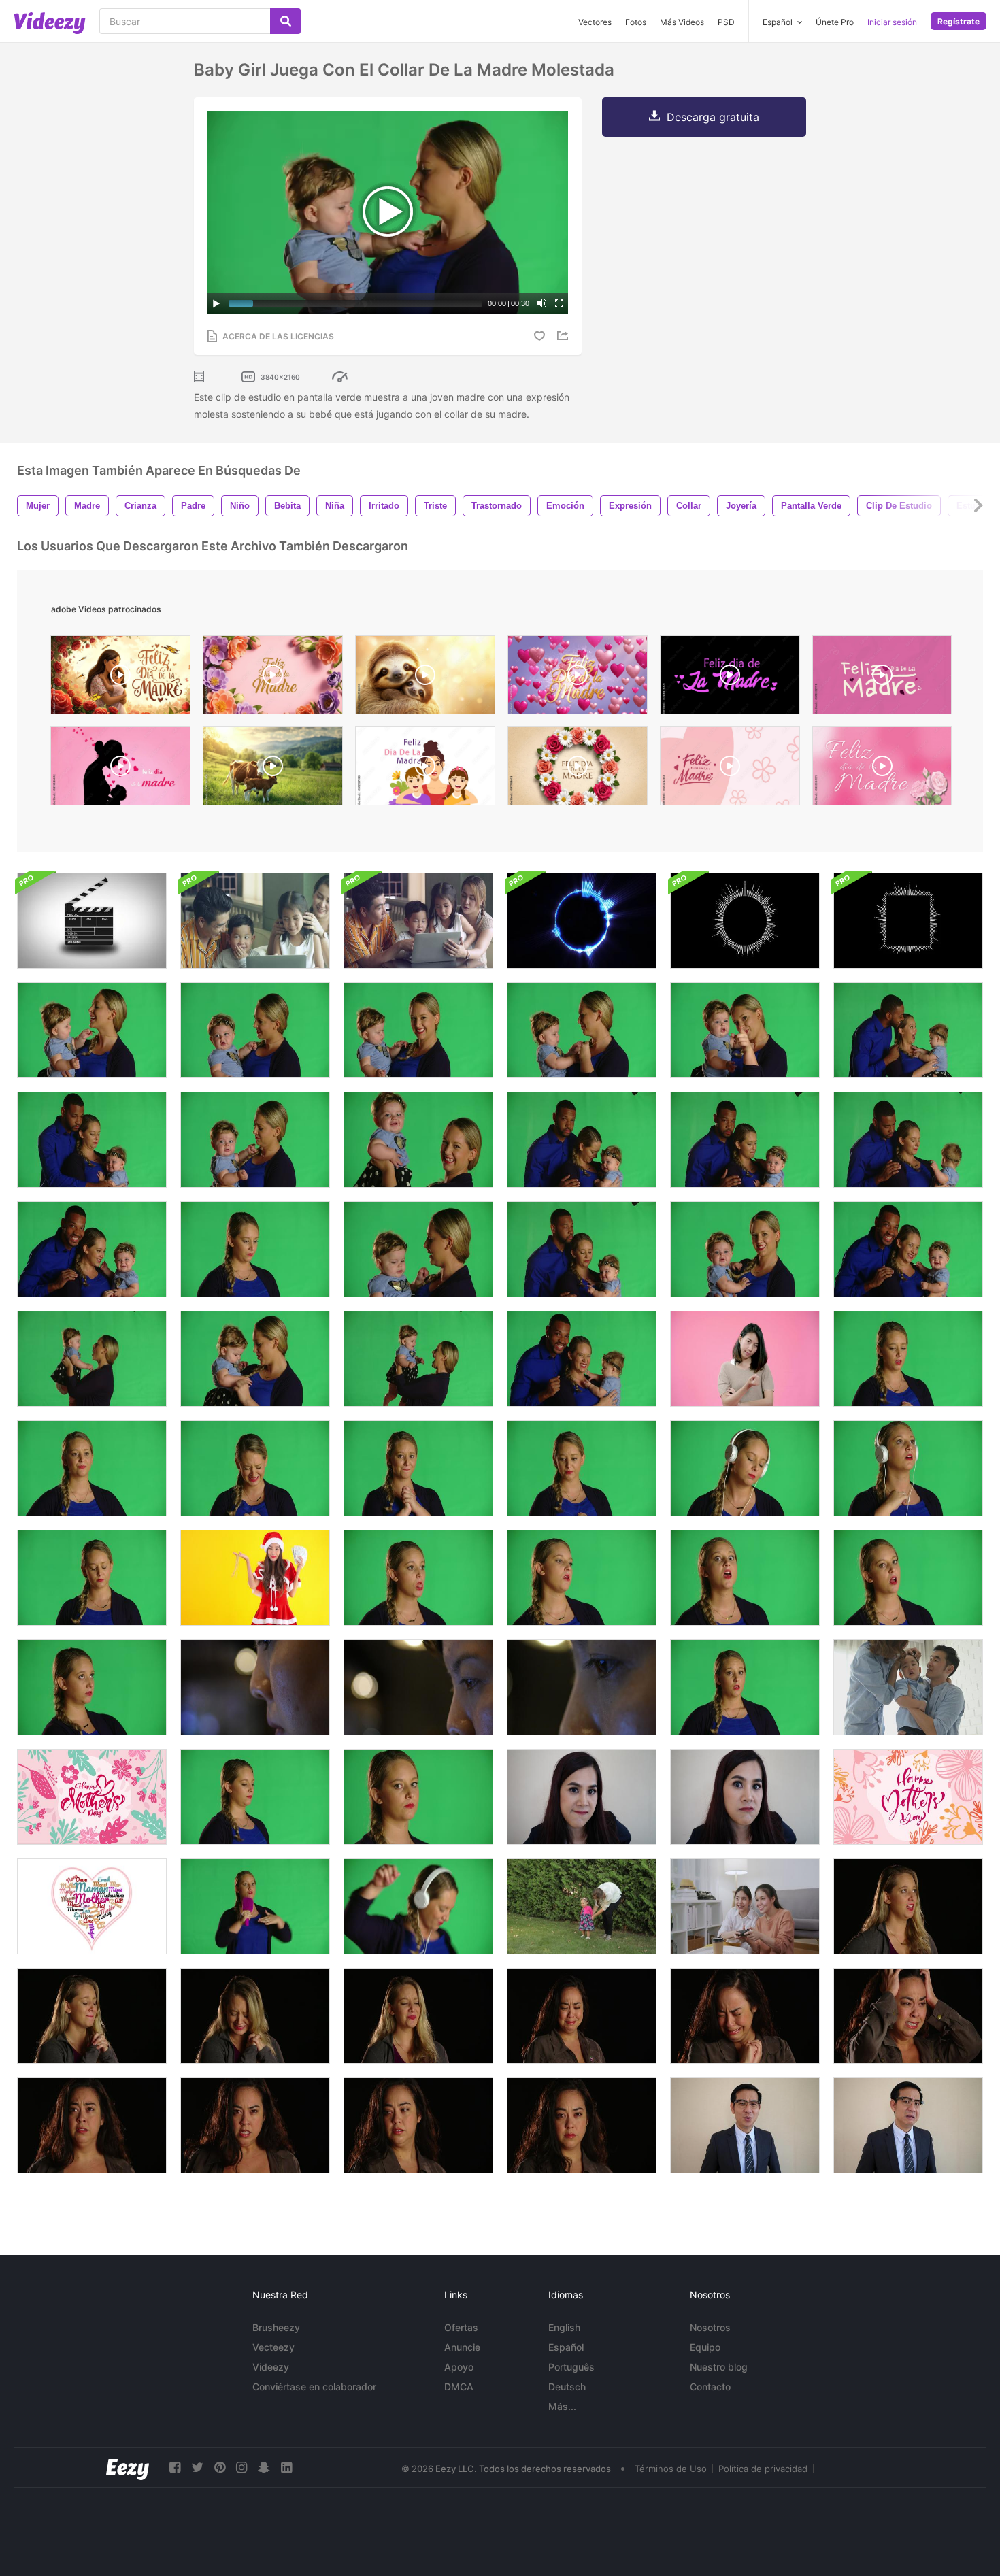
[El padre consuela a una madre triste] (582, 1249)
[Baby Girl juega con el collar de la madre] (92, 1030)
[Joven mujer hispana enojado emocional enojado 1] (92, 2125)
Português (571, 2367)
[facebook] (175, 2468)
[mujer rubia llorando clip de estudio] (908, 1359)
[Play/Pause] (216, 303)
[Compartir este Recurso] (565, 336)
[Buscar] (285, 21)
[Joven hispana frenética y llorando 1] (908, 2016)
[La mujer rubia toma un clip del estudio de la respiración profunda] (255, 1249)
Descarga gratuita (713, 117)
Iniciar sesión (892, 22)
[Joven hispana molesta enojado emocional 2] (255, 2125)
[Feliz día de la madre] (92, 1906)
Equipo (705, 2347)
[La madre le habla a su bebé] (418, 1249)
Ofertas (461, 2327)
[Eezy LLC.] (128, 2468)
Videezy (271, 2367)
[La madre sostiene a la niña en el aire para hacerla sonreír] (418, 1359)
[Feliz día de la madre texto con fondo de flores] (908, 1797)
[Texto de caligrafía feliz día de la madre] (92, 1797)
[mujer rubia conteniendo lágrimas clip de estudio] (582, 1468)
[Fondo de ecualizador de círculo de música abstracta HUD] (745, 921)
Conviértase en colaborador (314, 2387)
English (564, 2327)
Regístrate (959, 21)
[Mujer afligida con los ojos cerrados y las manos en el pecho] (255, 2016)
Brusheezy (276, 2327)
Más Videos (682, 22)
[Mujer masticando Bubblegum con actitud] (418, 1578)
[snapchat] (264, 2468)
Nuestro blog (719, 2367)
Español (566, 2347)
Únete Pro (835, 22)
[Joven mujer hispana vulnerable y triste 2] (582, 2125)
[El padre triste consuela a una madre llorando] (582, 1140)
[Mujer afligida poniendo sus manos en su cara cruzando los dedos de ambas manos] (92, 2016)
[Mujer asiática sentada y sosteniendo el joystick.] (745, 1906)
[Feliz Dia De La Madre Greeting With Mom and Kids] (425, 769)
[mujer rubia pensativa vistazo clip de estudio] (255, 1797)
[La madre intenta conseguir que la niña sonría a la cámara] (745, 1030)
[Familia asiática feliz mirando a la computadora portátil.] (255, 921)
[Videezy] (50, 23)
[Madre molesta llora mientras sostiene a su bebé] (582, 1030)
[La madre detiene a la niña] (92, 1359)
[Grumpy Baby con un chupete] (255, 1359)
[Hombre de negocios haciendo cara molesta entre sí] (745, 2125)
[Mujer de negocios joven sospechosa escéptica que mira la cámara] (582, 1797)
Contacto (710, 2387)
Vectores (595, 22)
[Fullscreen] (559, 303)
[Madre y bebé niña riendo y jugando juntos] (418, 1140)
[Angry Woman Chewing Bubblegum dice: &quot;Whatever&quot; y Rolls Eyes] (92, 1687)
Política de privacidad (763, 2469)
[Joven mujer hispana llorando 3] (745, 2016)
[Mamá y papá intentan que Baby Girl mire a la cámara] (908, 1249)
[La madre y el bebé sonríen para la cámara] (745, 1249)
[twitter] (197, 2468)
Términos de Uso (671, 2469)
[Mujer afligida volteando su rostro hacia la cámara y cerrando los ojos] (908, 1906)
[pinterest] (220, 2468)
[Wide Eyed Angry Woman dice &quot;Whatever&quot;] (745, 1578)
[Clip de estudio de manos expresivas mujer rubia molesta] (418, 1468)
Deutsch (567, 2387)
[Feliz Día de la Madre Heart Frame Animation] (730, 769)
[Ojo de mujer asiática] (418, 1687)
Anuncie (462, 2347)
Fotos (636, 22)
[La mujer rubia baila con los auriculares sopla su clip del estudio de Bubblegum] (745, 1468)
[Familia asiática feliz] (418, 921)
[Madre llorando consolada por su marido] (908, 1140)
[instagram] (241, 2468)
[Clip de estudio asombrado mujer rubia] (92, 1468)
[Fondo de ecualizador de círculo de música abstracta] (582, 921)
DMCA (459, 2387)
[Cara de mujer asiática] (255, 1687)
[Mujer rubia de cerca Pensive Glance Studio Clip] (418, 1797)
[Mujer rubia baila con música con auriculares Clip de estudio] (908, 1468)
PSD (726, 22)
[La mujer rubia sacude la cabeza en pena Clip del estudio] (255, 1468)
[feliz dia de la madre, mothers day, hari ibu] (120, 769)
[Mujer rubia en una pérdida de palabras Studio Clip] (745, 1687)
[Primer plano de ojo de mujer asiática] (582, 1687)
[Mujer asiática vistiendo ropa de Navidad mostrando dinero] (255, 1578)
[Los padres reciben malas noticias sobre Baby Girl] (745, 1140)
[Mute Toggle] (541, 303)
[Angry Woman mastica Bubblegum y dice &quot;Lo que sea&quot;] (582, 1578)
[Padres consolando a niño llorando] (908, 1687)
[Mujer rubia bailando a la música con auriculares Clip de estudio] (418, 1906)
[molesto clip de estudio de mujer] (92, 1578)
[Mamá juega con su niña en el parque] (582, 1906)
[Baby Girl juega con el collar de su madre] (418, 1030)
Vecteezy (273, 2347)
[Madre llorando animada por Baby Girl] (255, 1140)
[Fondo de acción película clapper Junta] (92, 921)
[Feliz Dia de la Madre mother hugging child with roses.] (120, 678)
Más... (562, 2406)
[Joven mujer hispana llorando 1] (582, 2016)
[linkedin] (286, 2468)
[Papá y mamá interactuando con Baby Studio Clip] (908, 1030)
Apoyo (459, 2367)
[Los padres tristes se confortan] (92, 1140)
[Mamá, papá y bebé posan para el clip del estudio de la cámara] (582, 1359)
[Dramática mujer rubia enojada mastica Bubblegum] (908, 1578)
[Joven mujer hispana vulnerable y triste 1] (418, 2125)
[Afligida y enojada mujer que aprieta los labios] (418, 2016)
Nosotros (710, 2327)
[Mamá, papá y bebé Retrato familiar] (92, 1249)
